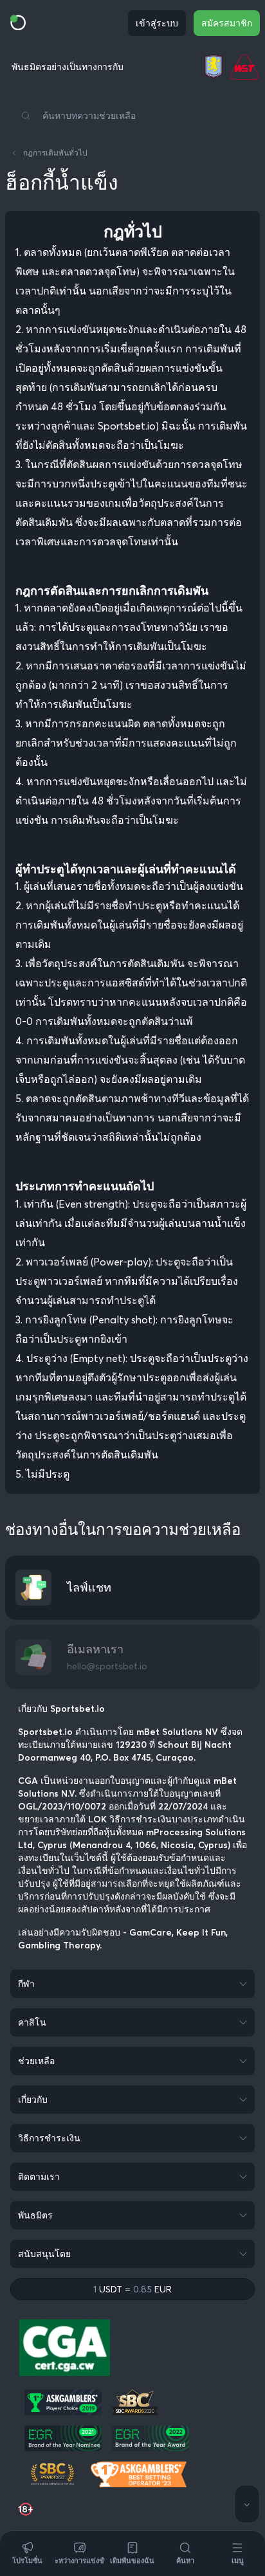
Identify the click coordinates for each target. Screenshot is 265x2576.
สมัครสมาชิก (227, 23)
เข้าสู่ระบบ (157, 23)
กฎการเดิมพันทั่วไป (55, 153)
